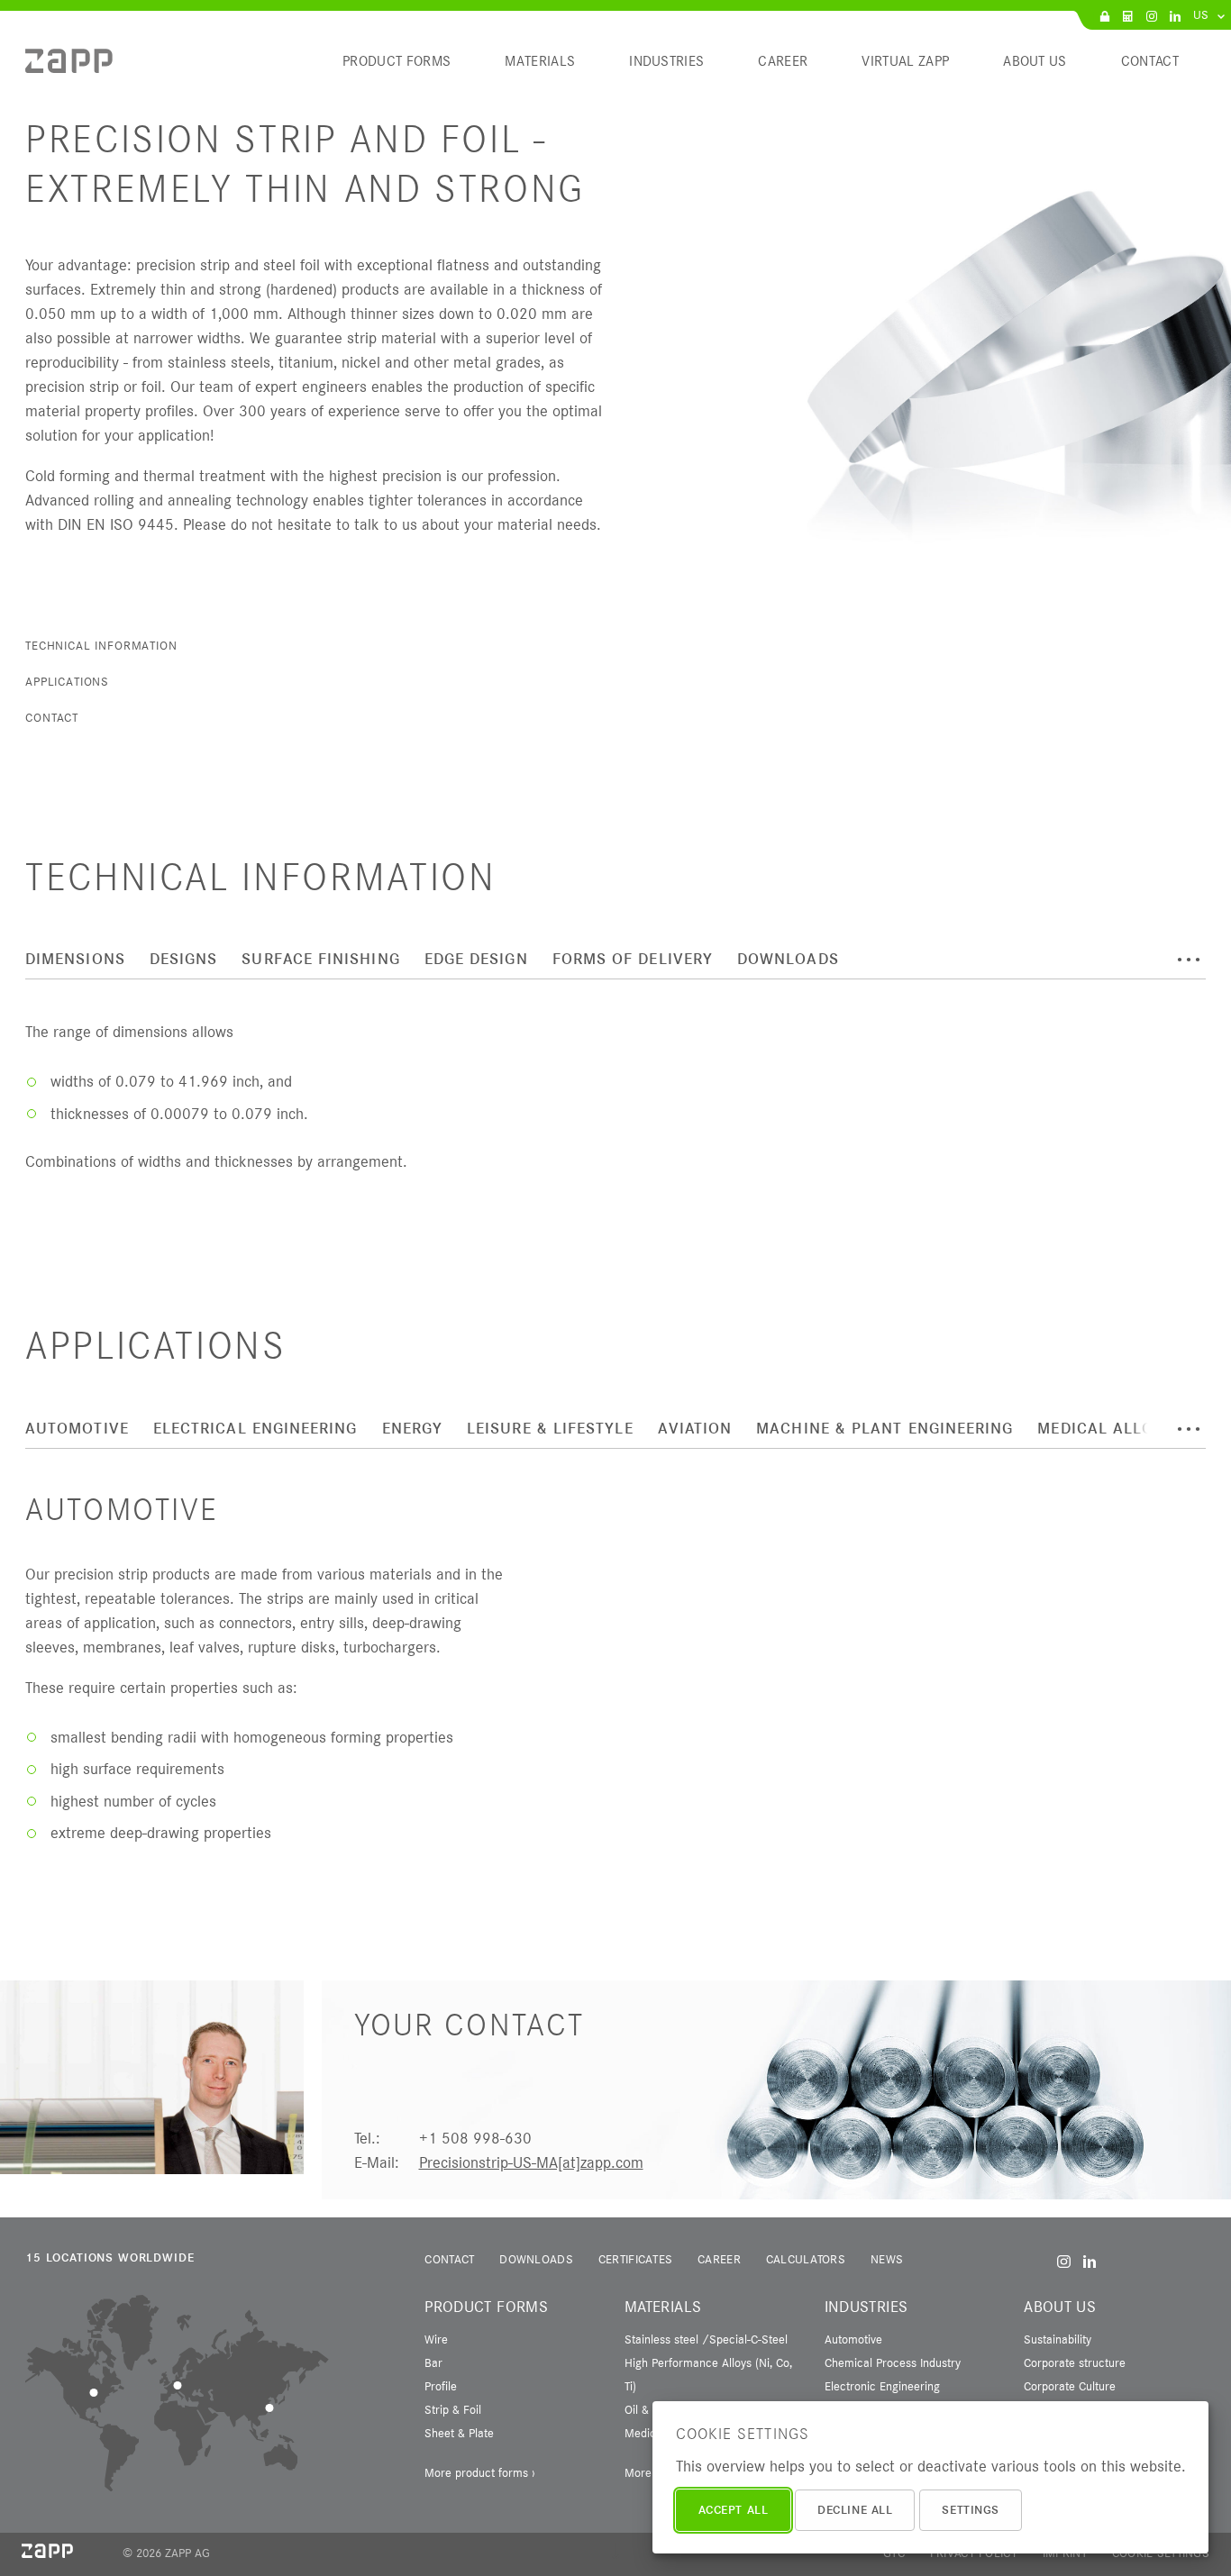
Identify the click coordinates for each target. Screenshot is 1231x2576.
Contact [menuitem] (1150, 61)
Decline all (855, 2510)
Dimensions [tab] (75, 959)
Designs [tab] (184, 959)
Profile (441, 2386)
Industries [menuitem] (666, 61)
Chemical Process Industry (893, 2362)
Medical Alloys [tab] (1104, 1429)
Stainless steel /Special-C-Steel (706, 2339)
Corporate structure (1075, 2362)
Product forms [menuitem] (397, 61)
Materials (663, 2307)
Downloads (536, 2259)
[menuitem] (69, 68)
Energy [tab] (412, 1429)
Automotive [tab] (77, 1429)
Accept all (734, 2510)
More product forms (476, 2472)
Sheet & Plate (459, 2433)
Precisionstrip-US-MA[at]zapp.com (531, 2162)
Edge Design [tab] (476, 959)
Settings (970, 2510)
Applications (67, 681)
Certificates (635, 2259)
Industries (866, 2307)
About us (1060, 2307)
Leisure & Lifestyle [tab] (550, 1429)
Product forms (486, 2307)
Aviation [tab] (695, 1429)
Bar (433, 2362)
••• (1189, 960)
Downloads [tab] (788, 959)
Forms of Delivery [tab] (633, 959)
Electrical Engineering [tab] (255, 1429)
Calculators (806, 2259)
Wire (436, 2339)
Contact (52, 717)
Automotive (853, 2339)
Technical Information (101, 645)
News (887, 2259)
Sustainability (1058, 2339)
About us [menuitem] (1035, 61)
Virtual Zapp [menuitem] (905, 61)
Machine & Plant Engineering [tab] (884, 1429)
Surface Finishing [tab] (320, 959)
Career (719, 2259)
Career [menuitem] (783, 61)
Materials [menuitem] (540, 61)
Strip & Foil (453, 2409)
